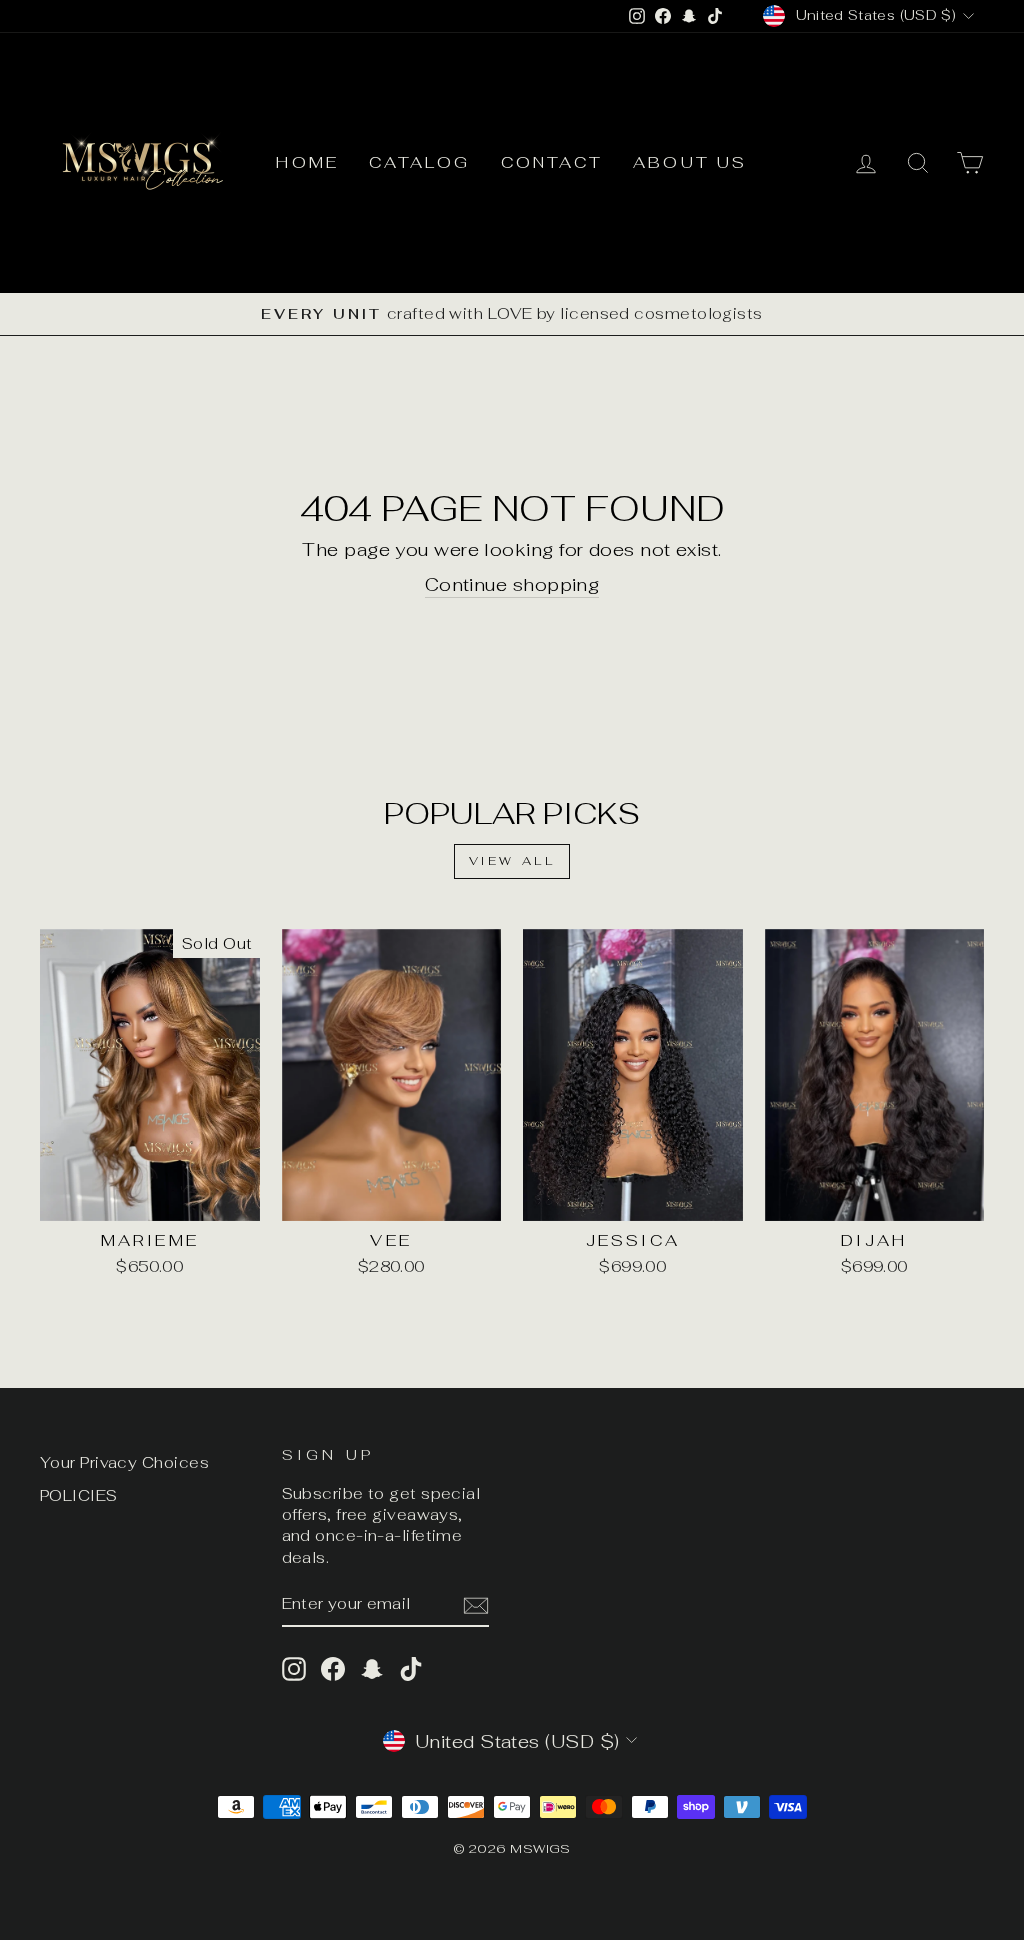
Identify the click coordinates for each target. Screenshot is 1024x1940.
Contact (552, 162)
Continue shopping (512, 584)
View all (512, 861)
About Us (690, 162)
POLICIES (79, 1495)
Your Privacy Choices (124, 1462)
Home (307, 162)
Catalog (419, 162)
